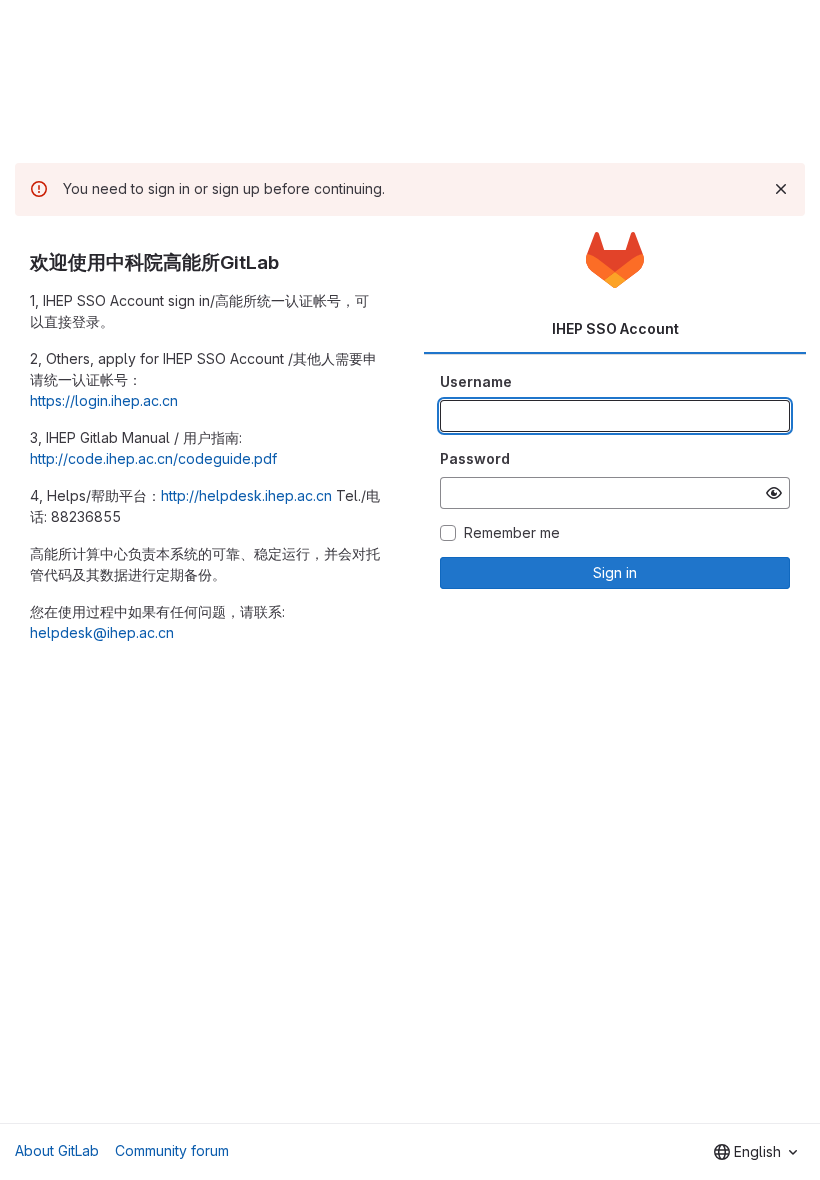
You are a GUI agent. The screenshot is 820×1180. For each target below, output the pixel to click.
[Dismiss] (781, 189)
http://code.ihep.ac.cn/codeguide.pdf (153, 458)
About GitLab (57, 1150)
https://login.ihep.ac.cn (104, 400)
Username (476, 381)
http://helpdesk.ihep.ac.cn (246, 495)
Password (475, 458)
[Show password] (774, 493)
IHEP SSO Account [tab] (615, 328)
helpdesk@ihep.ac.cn (102, 632)
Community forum (172, 1150)
